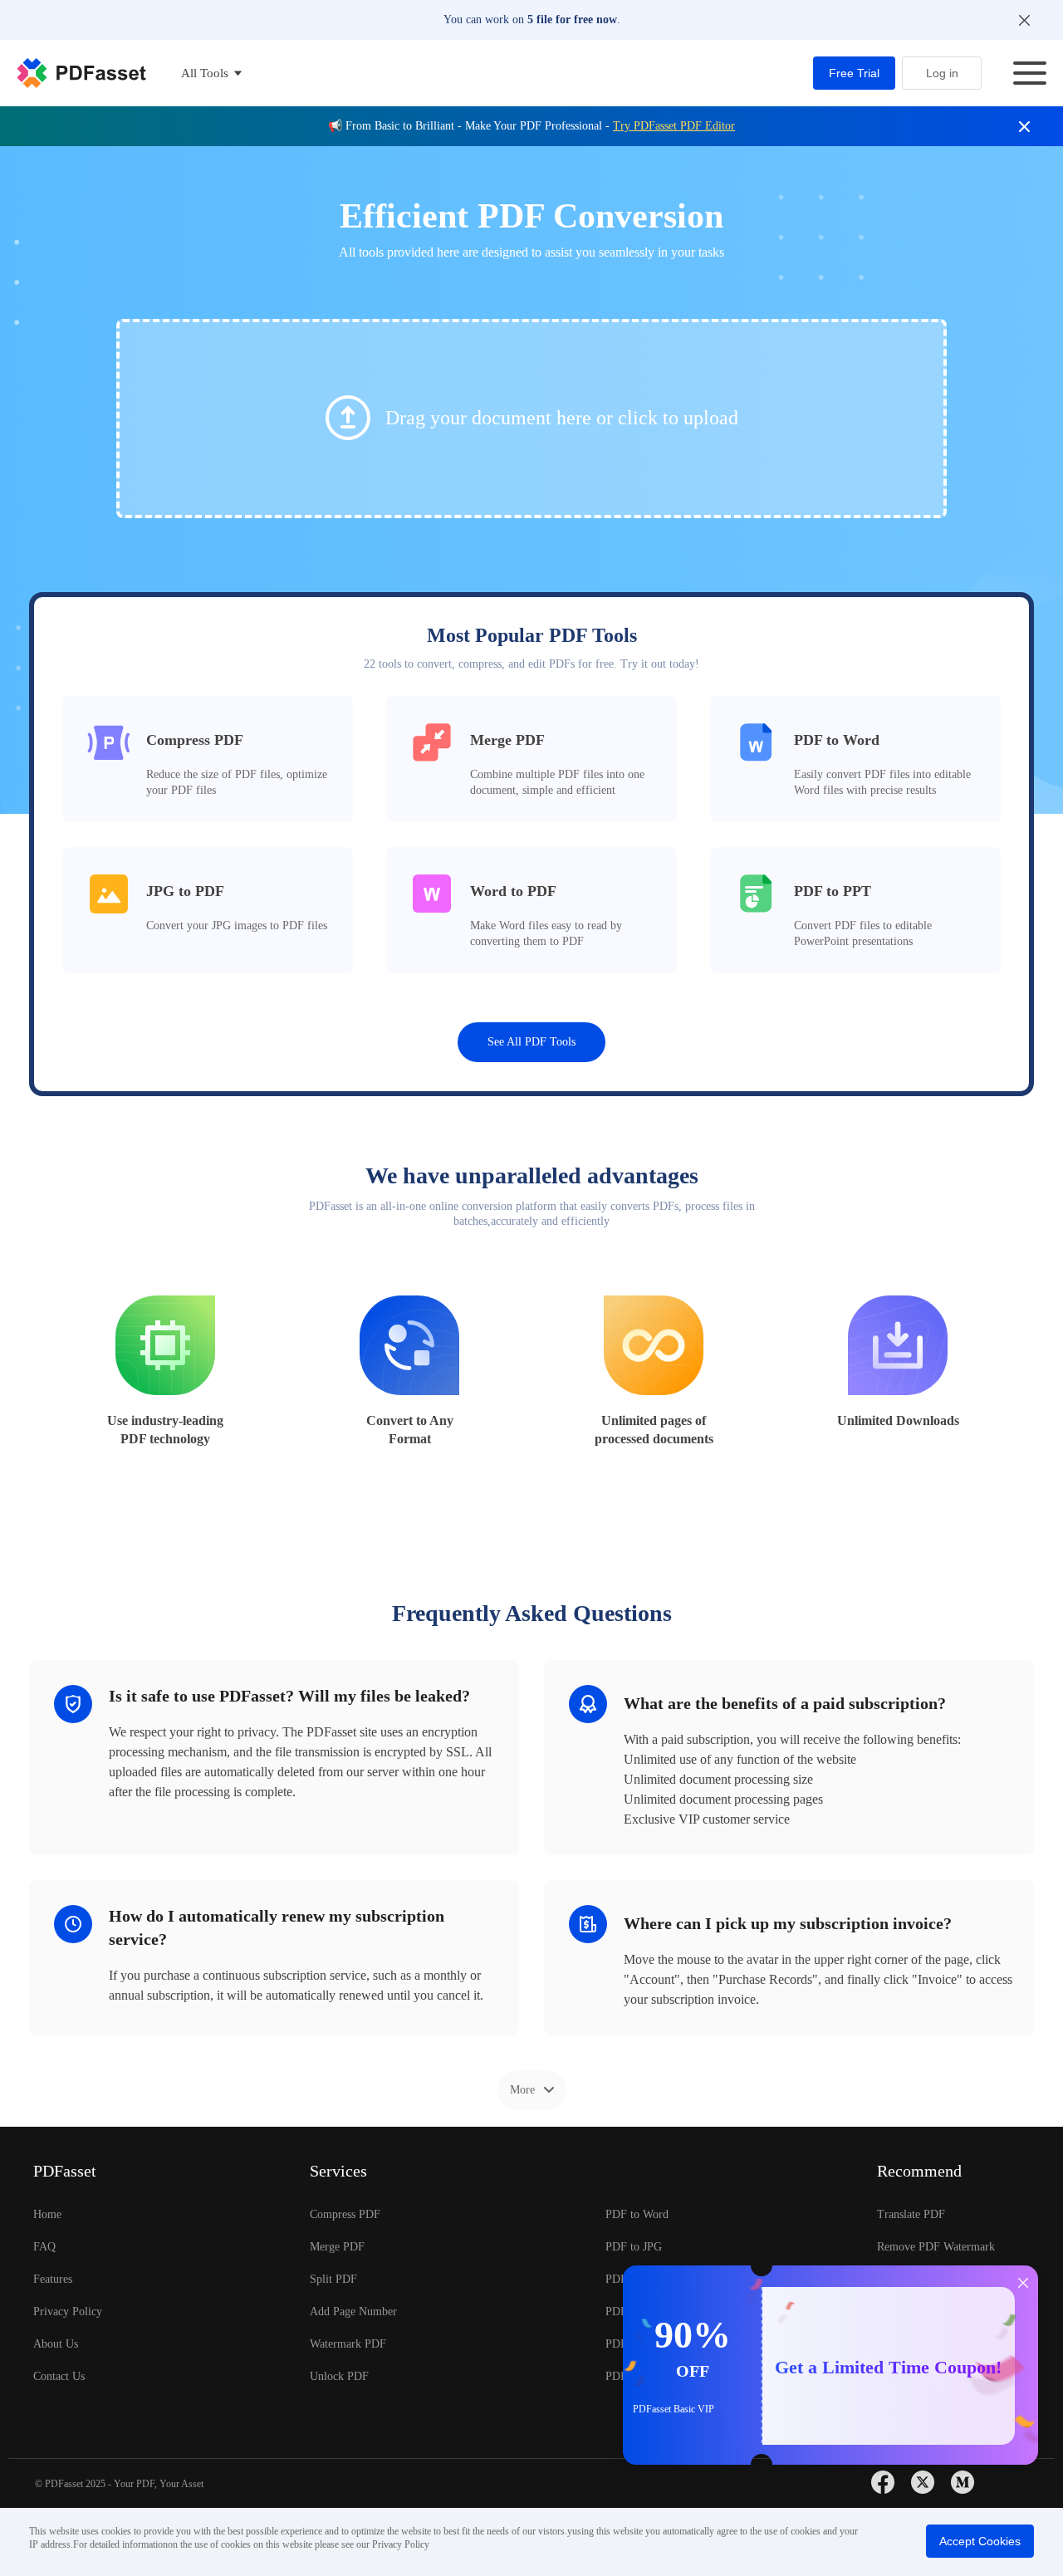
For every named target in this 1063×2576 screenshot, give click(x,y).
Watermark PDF (348, 2344)
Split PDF (333, 2279)
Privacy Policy (68, 2312)
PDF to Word (637, 2214)
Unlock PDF (339, 2376)
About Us (56, 2344)
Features (53, 2279)
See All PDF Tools (531, 1042)
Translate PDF (911, 2214)
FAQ (44, 2247)
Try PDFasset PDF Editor (674, 126)
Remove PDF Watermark (936, 2247)
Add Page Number (353, 2312)
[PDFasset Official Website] (81, 73)
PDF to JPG (634, 2247)
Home (47, 2214)
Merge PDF (337, 2247)
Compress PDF (345, 2214)
